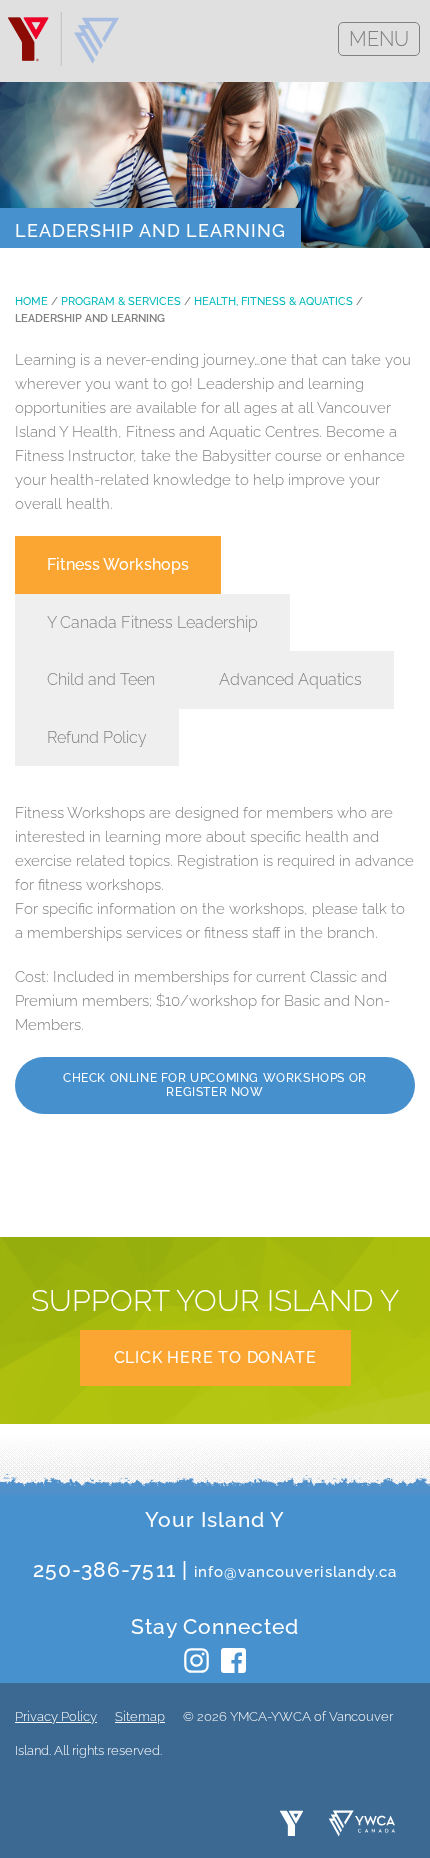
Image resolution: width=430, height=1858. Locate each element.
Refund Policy (97, 737)
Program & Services (121, 301)
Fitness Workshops (118, 564)
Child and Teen (101, 679)
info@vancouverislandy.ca (295, 1572)
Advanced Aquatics (290, 679)
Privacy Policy (56, 1716)
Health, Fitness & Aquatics (273, 301)
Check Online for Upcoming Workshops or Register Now (215, 1085)
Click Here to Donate (215, 1357)
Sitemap (140, 1716)
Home (31, 301)
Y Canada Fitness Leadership (152, 622)
